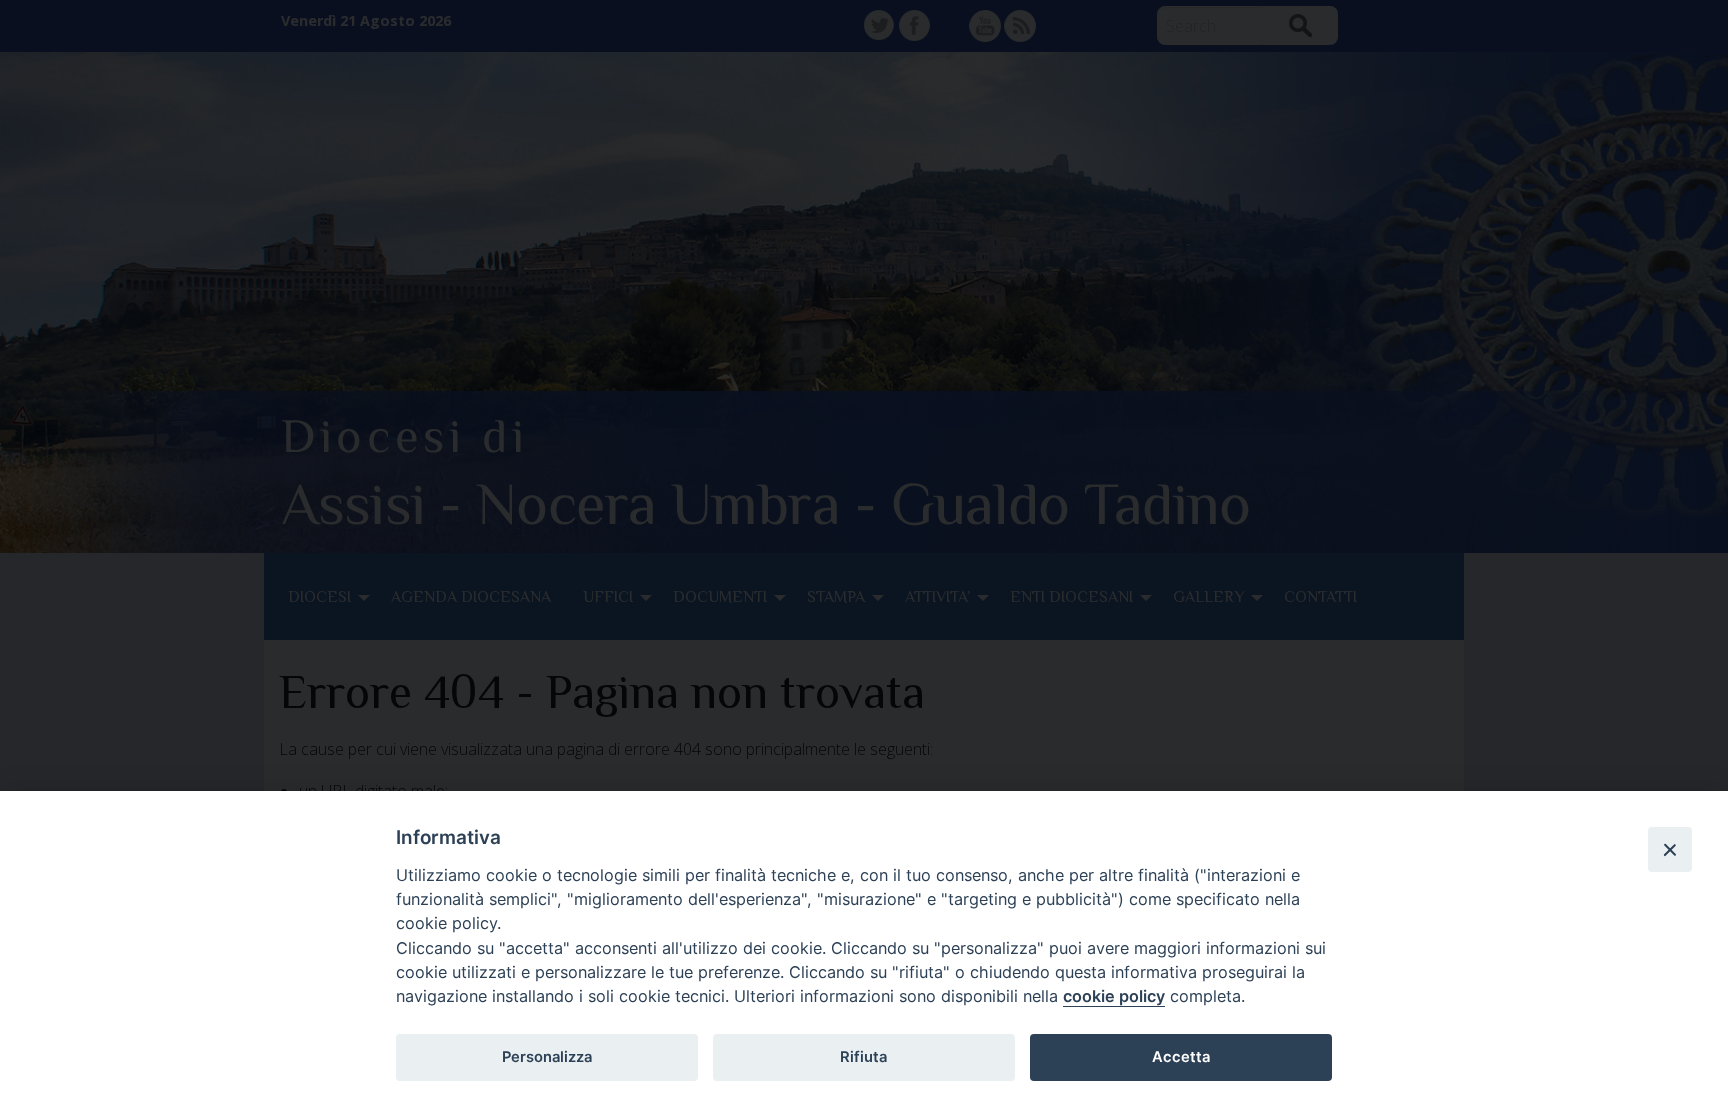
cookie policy (1114, 996)
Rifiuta (863, 1057)
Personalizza (547, 1057)
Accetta (1181, 1057)
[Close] (1670, 849)
